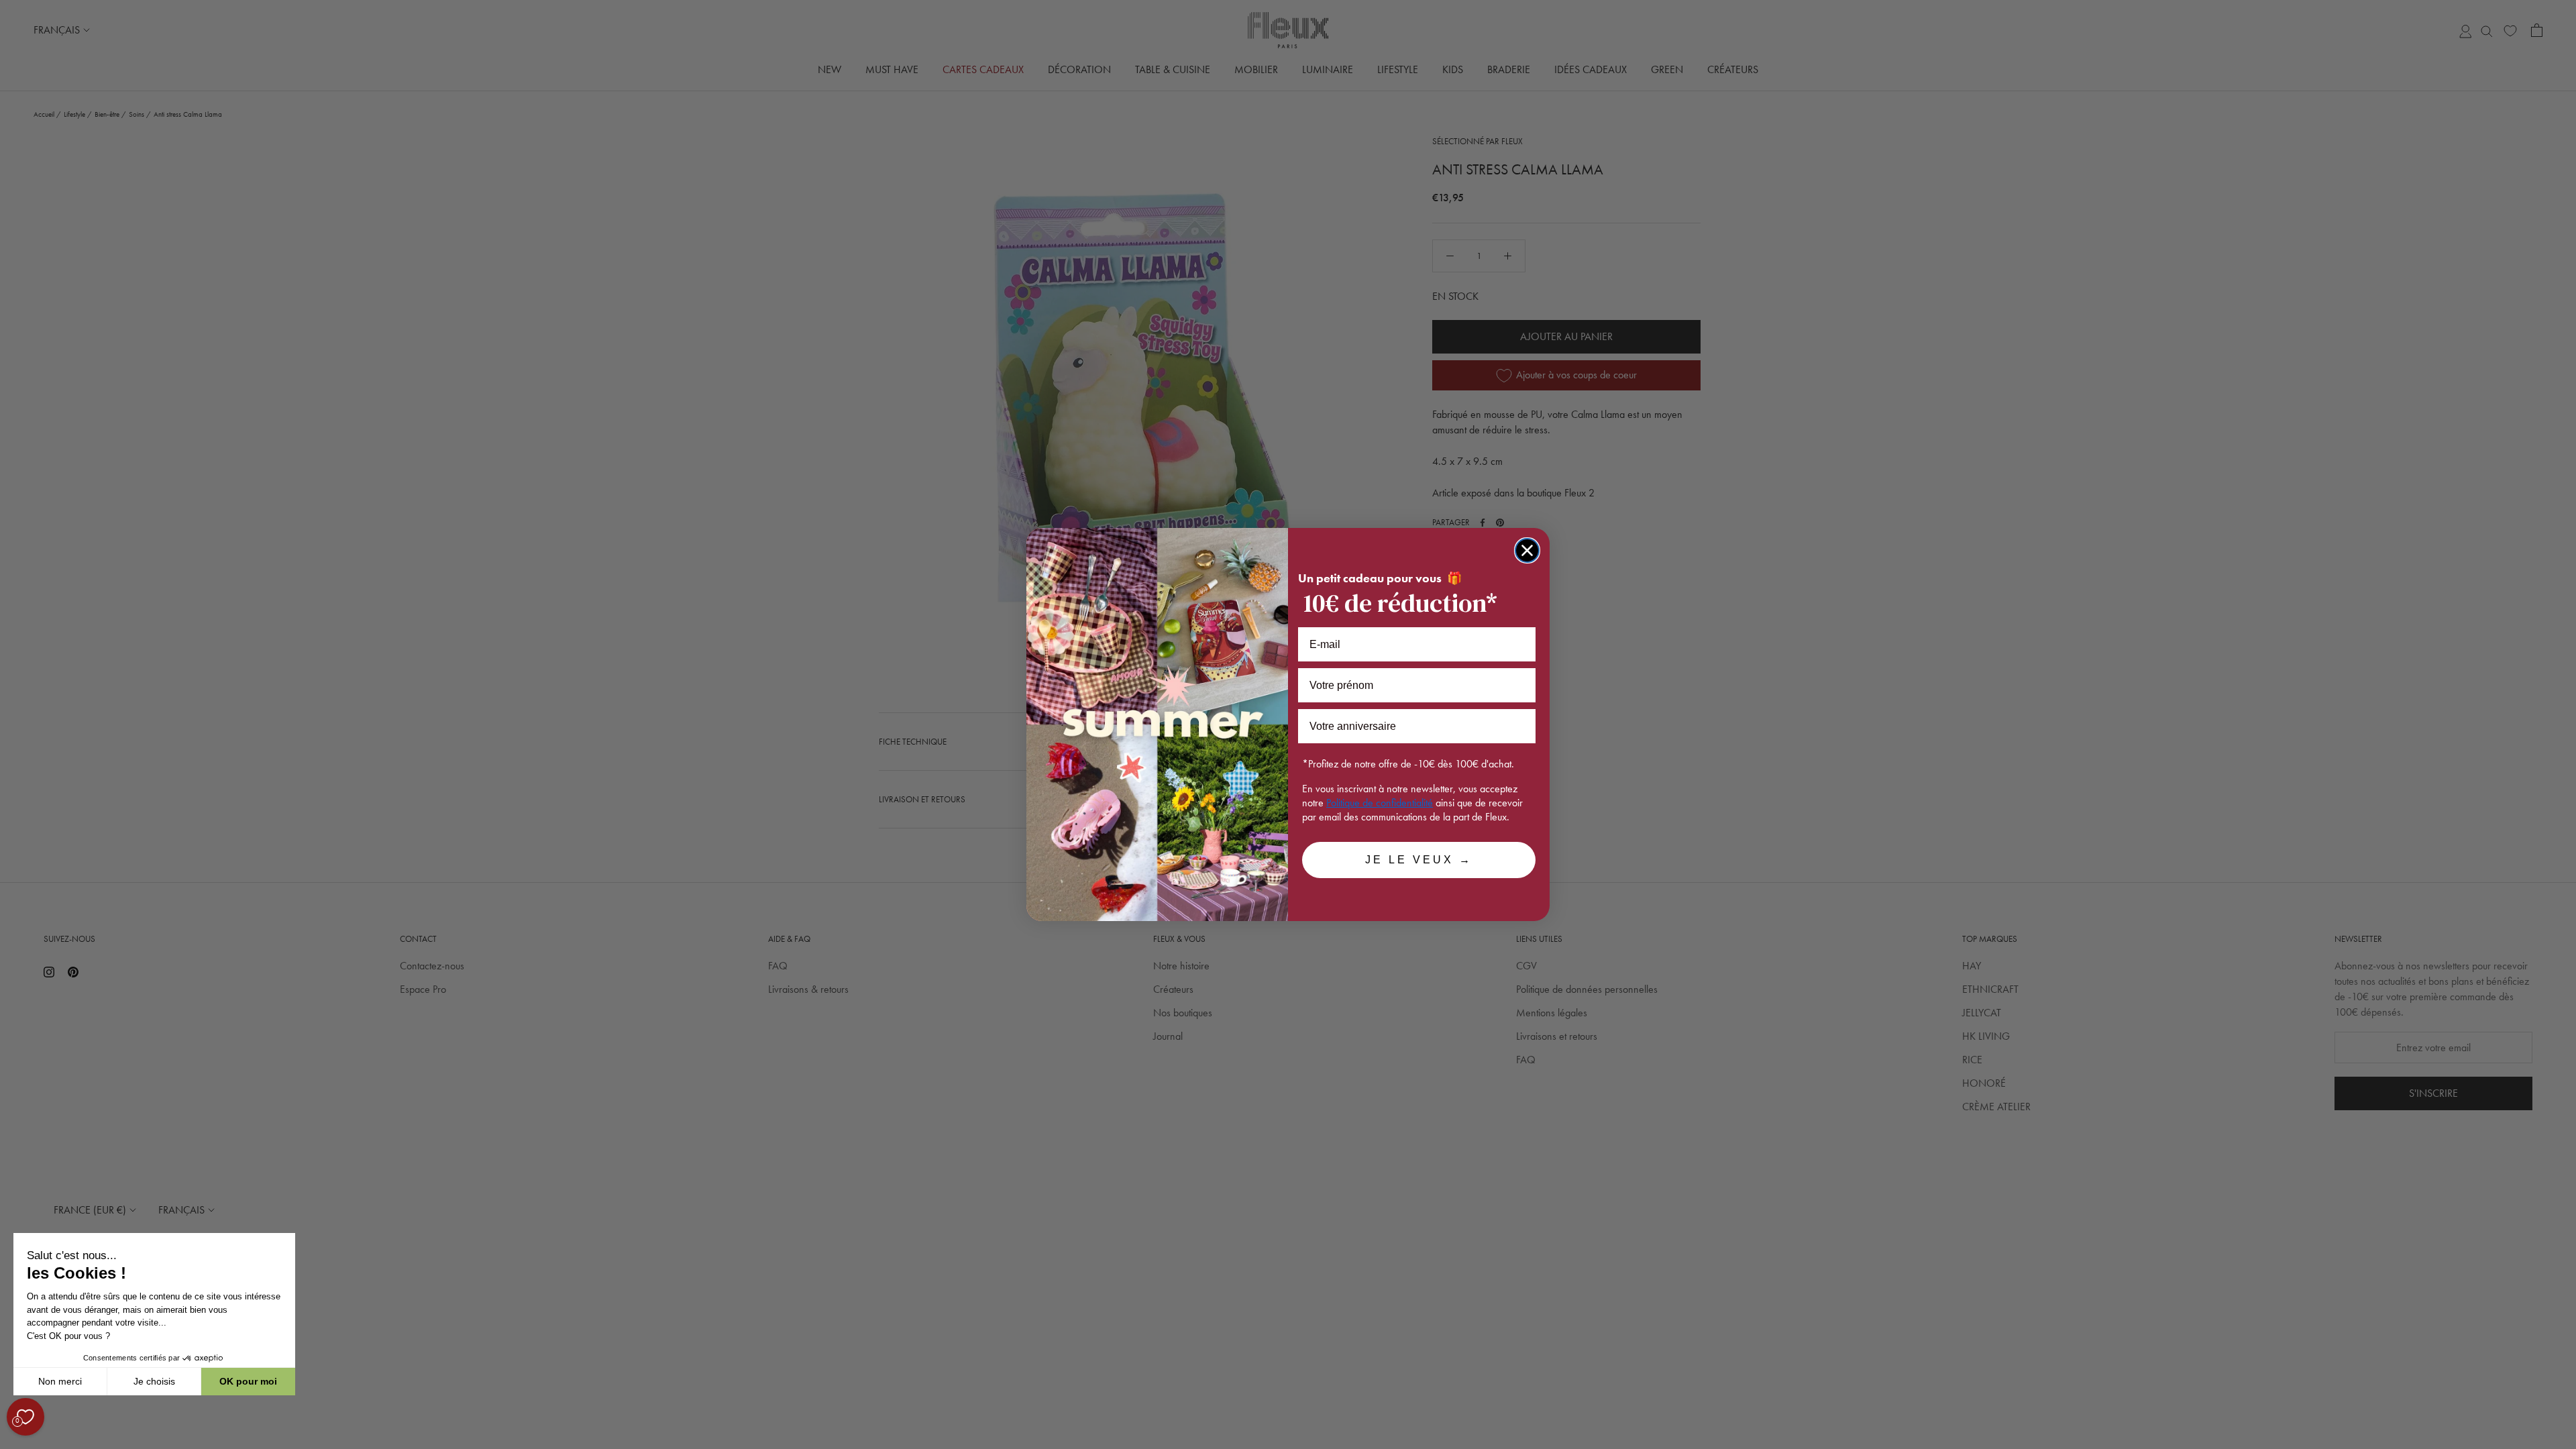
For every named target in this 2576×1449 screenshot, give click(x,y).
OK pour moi (248, 1381)
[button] (13, 1442)
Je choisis (154, 1381)
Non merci (60, 1381)
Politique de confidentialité (1380, 803)
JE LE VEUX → (1419, 860)
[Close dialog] (1527, 550)
